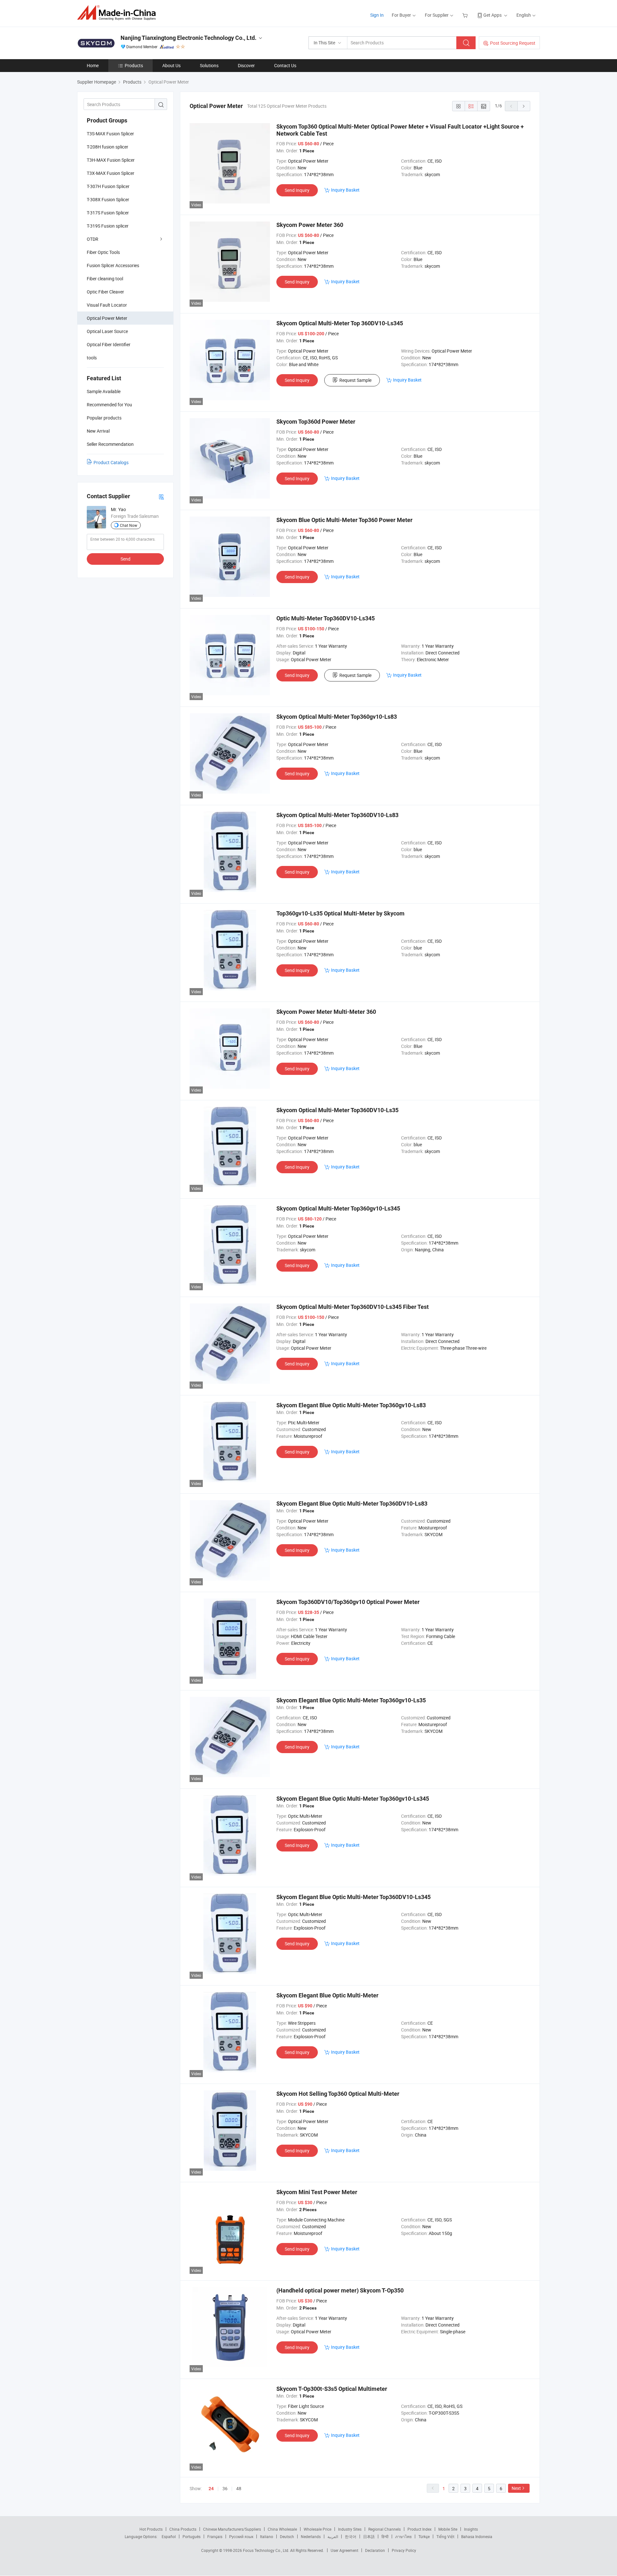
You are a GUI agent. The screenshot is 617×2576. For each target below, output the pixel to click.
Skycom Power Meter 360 (310, 225)
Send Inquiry (297, 190)
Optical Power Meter (107, 318)
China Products (183, 2529)
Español (169, 2536)
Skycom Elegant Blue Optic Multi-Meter (327, 1995)
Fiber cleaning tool (105, 279)
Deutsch (287, 2536)
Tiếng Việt (445, 2536)
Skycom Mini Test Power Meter (317, 2192)
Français (215, 2536)
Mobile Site (448, 2529)
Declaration (375, 2550)
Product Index (420, 2529)
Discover (246, 65)
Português (192, 2536)
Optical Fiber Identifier (109, 344)
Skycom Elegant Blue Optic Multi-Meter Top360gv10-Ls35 (351, 1700)
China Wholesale (282, 2529)
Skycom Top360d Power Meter (316, 422)
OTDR (93, 239)
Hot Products (151, 2529)
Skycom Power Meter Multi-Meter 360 (326, 1012)
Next (516, 2488)
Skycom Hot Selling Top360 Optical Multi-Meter (338, 2094)
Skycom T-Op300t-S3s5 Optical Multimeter (332, 2389)
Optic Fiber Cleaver (105, 292)
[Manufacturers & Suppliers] (118, 13)
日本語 (369, 2536)
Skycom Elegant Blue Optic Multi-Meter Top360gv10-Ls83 (351, 1405)
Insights (471, 2529)
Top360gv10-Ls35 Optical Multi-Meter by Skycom (340, 913)
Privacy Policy (404, 2550)
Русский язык (241, 2536)
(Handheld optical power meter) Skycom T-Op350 (340, 2290)
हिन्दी (385, 2536)
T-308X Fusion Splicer (108, 199)
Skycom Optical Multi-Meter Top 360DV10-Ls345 (340, 323)
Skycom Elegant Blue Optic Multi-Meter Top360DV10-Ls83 (352, 1504)
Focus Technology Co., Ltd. (267, 2550)
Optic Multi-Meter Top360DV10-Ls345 (326, 618)
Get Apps (492, 15)
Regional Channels (385, 2529)
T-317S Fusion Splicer (108, 213)
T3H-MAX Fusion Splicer (111, 160)
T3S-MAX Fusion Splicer (110, 134)
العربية (333, 2536)
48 (239, 2488)
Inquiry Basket (345, 190)
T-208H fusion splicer (107, 147)
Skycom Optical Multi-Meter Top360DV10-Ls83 (337, 815)
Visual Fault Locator (107, 305)
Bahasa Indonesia (477, 2536)
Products (134, 65)
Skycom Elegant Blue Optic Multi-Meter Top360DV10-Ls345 (353, 1897)
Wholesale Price (317, 2529)
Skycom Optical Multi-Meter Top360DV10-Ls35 (337, 1110)
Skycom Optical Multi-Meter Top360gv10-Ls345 (338, 1208)
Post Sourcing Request (513, 43)
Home (93, 65)
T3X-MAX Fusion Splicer (111, 173)
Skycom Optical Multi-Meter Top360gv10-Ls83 (337, 717)
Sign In (377, 15)
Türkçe (424, 2536)
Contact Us (285, 65)
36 (225, 2488)
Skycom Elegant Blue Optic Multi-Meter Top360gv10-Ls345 (353, 1799)
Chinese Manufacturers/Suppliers (232, 2529)
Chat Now (129, 525)
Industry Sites (350, 2529)
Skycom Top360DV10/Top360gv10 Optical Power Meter (348, 1602)
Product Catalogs (111, 462)
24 (211, 2489)
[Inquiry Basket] (466, 15)
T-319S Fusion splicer (108, 226)
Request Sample (355, 380)
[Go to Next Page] (524, 106)
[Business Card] (161, 496)
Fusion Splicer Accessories (113, 265)
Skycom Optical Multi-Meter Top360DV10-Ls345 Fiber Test (353, 1307)
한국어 (351, 2536)
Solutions (209, 65)
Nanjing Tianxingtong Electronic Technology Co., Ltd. (188, 38)
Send (125, 559)
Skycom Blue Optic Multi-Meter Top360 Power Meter (344, 520)
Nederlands (311, 2536)
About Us (171, 65)
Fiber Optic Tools (103, 252)
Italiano (267, 2536)
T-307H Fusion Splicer (108, 186)
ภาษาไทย (403, 2536)
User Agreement (344, 2550)
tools (92, 358)
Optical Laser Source (107, 331)
